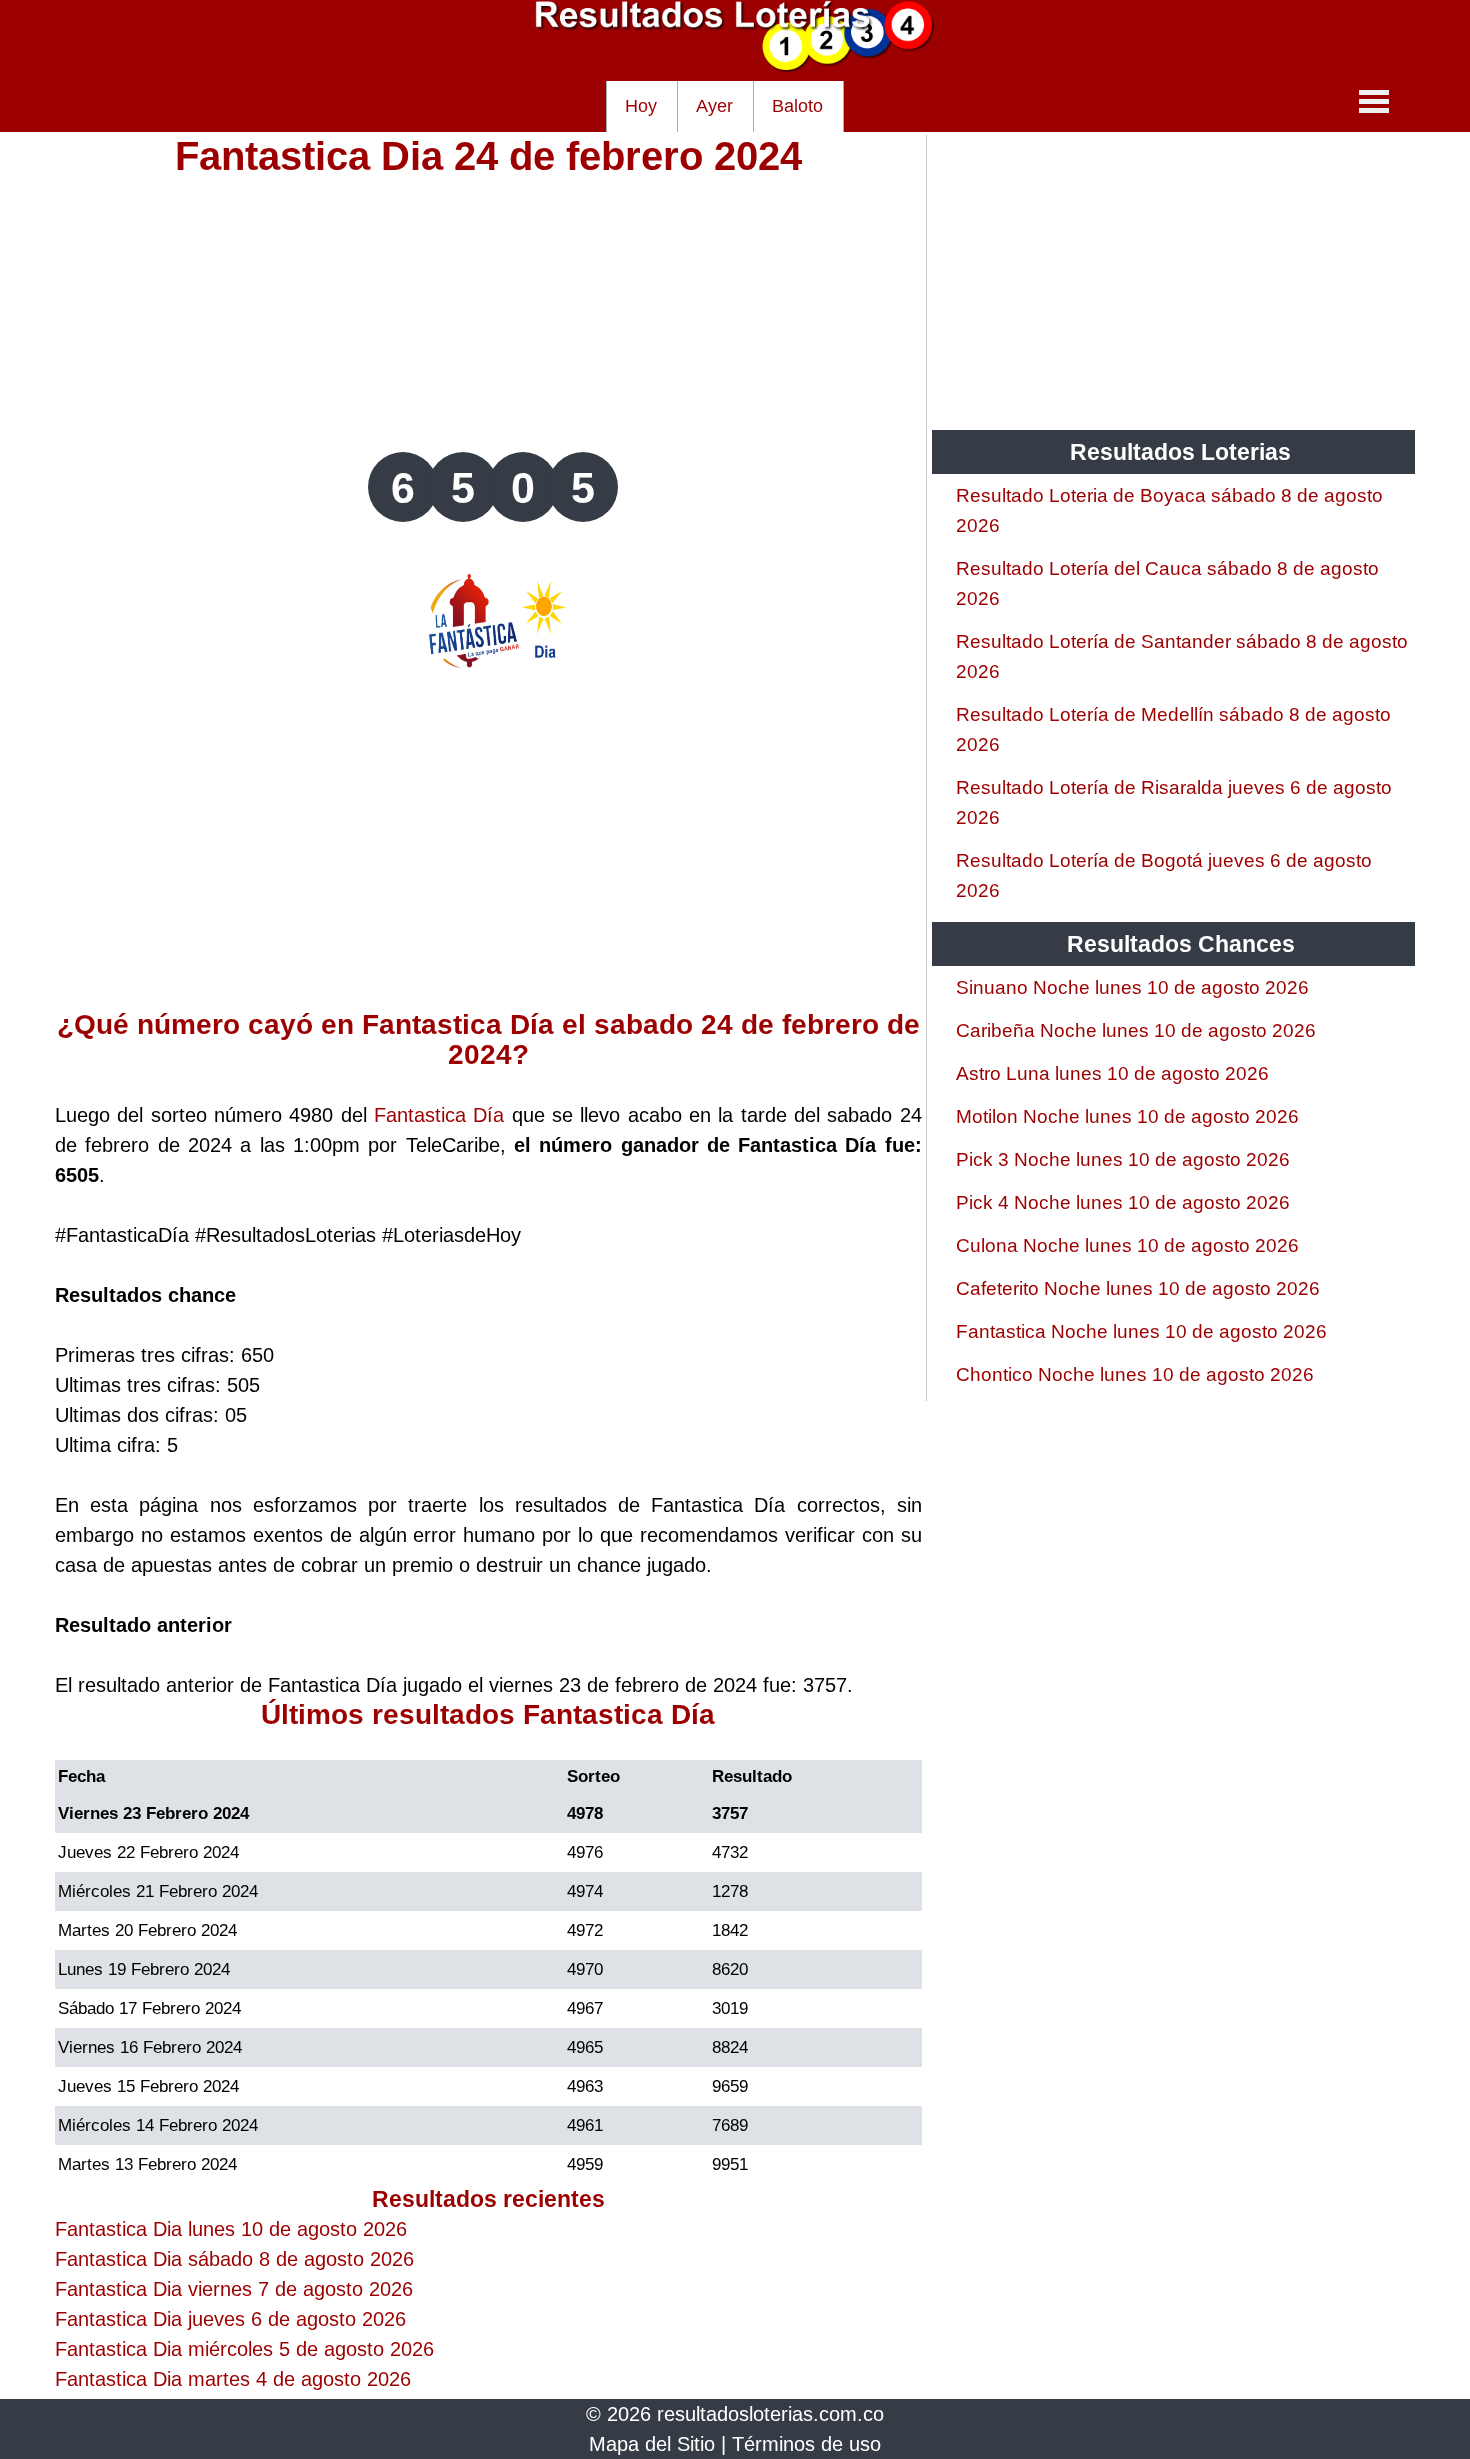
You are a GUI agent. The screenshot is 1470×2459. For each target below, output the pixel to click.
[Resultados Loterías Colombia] (735, 66)
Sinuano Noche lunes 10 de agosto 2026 (1132, 987)
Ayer (714, 106)
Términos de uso (806, 2444)
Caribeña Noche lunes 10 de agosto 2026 (1136, 1030)
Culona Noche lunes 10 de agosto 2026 (1127, 1245)
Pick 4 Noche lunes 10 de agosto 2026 (1123, 1202)
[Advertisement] (488, 312)
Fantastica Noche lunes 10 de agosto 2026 (1141, 1331)
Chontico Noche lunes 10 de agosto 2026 (1135, 1374)
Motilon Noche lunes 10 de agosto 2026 (1127, 1116)
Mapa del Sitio (652, 2444)
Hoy (641, 106)
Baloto (797, 106)
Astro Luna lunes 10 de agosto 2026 (1112, 1073)
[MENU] (1374, 101)
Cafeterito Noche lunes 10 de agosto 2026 (1138, 1288)
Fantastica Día (439, 1115)
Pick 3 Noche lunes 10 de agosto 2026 (1123, 1159)
